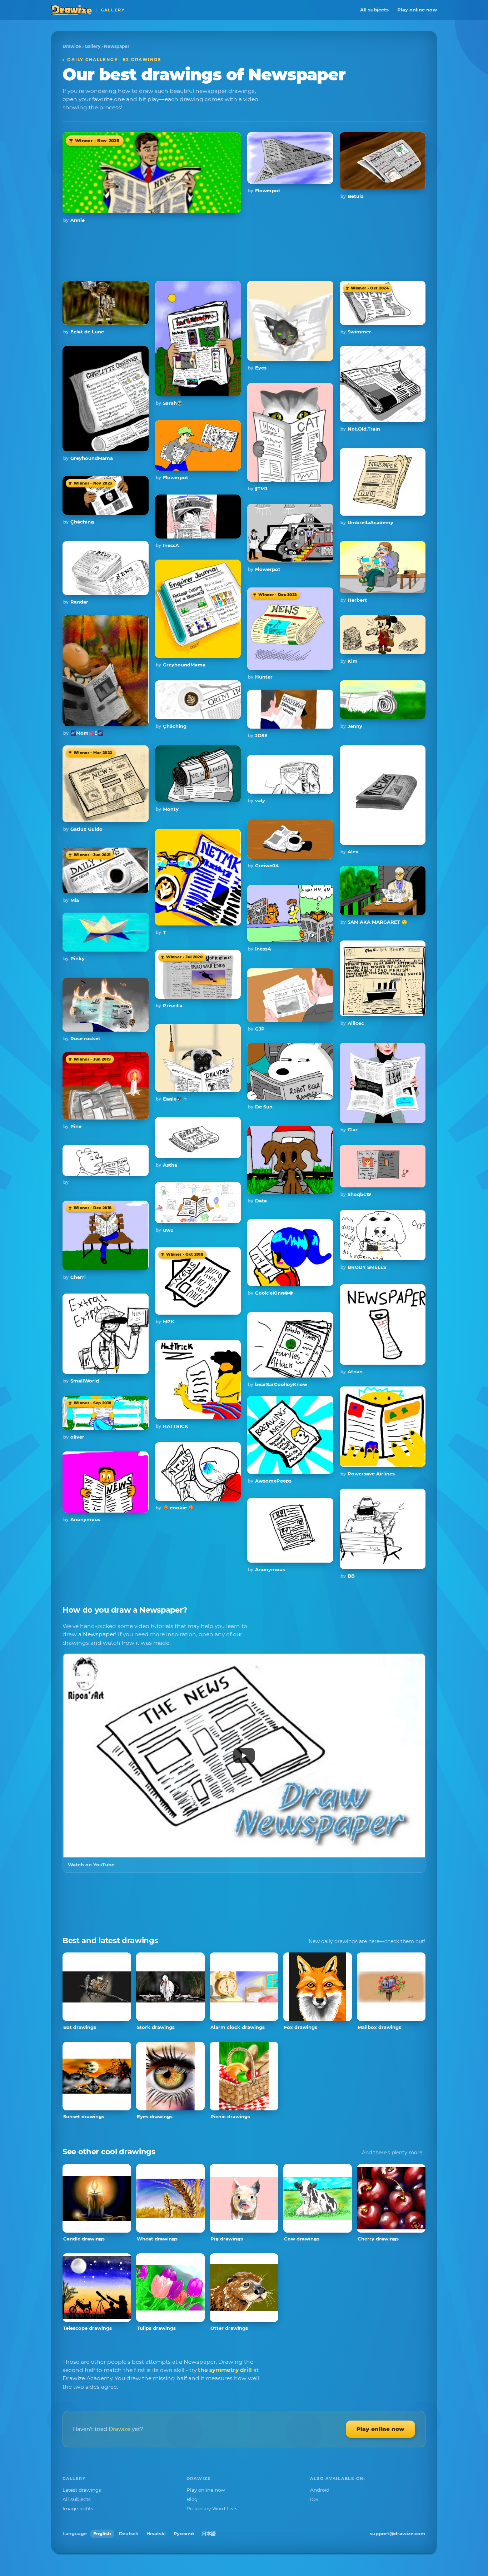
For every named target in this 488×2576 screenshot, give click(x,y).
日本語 (209, 2534)
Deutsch (129, 2534)
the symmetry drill (225, 2370)
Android (320, 2490)
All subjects (374, 10)
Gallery (93, 46)
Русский (184, 2534)
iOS (314, 2499)
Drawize (72, 46)
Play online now (417, 10)
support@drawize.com (398, 2533)
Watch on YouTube (91, 1865)
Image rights (78, 2508)
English (102, 2534)
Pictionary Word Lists (212, 2508)
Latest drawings (82, 2490)
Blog (192, 2499)
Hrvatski (156, 2534)
